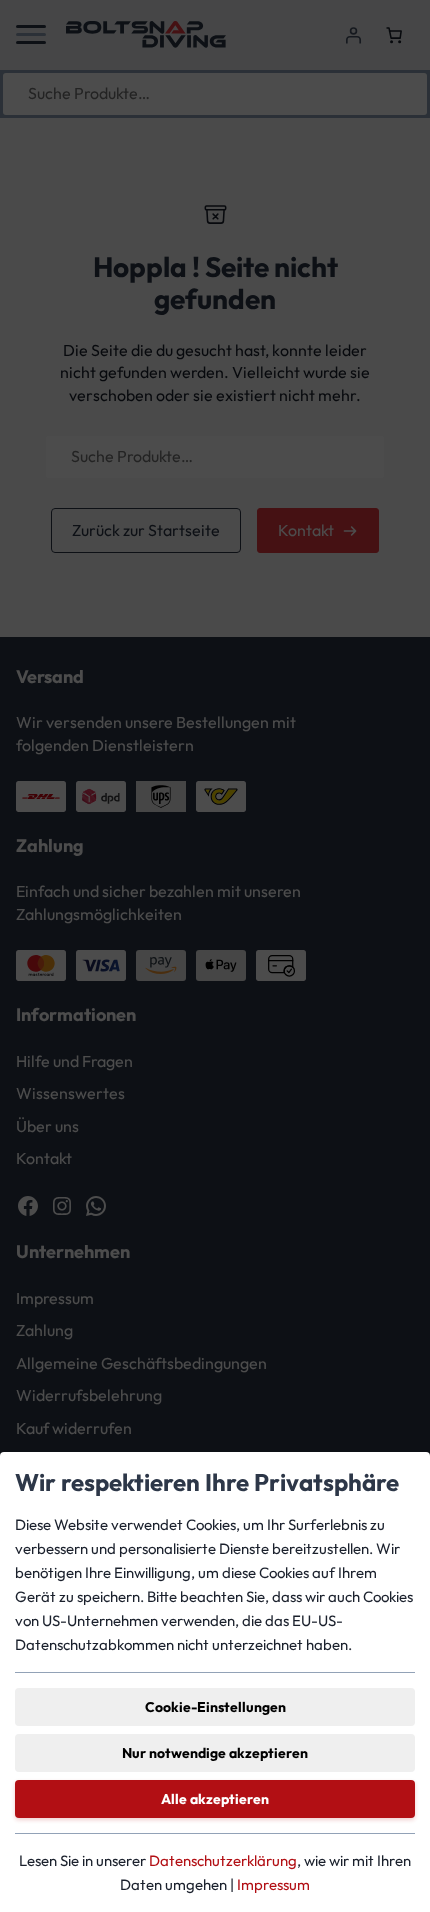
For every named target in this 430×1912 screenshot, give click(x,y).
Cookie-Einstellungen (215, 1707)
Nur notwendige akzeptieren (215, 1753)
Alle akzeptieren (215, 1799)
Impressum (273, 1884)
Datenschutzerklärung (223, 1860)
